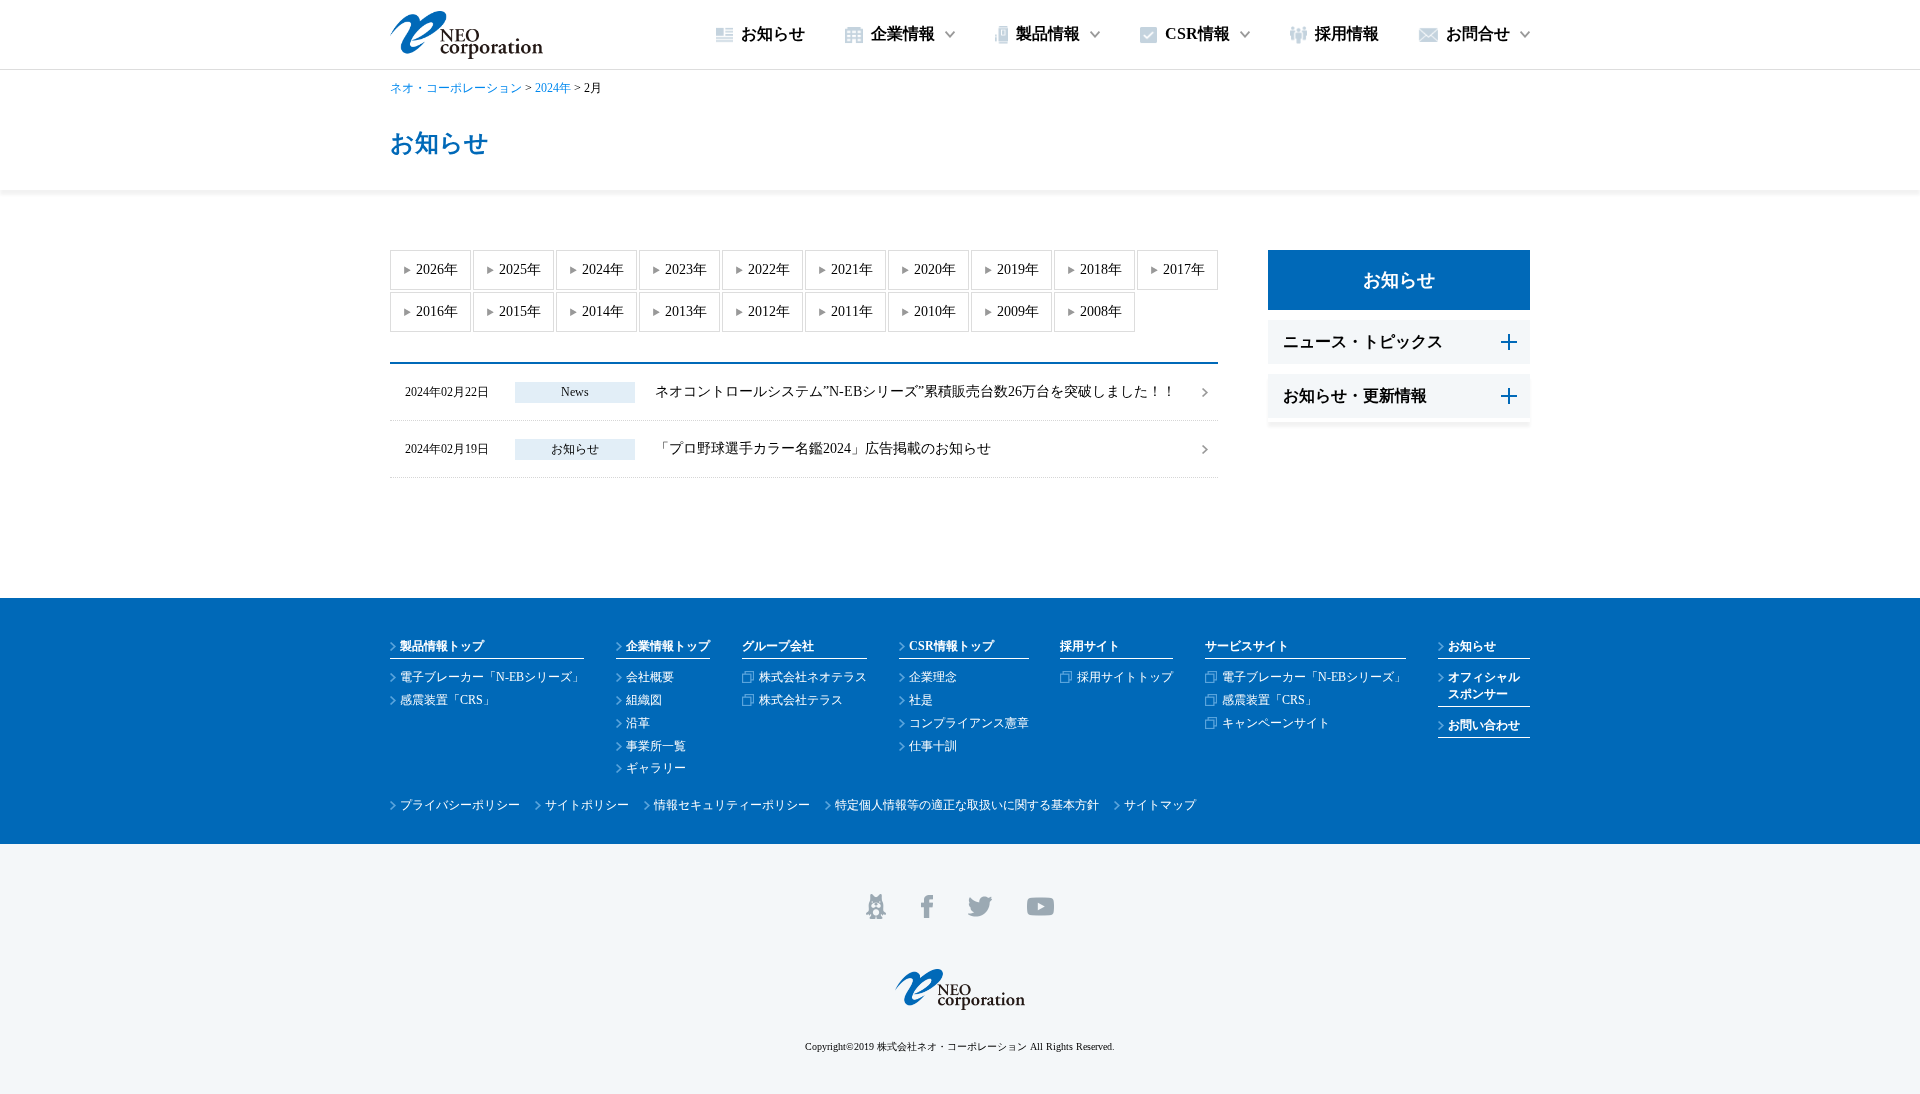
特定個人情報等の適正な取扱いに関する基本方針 (967, 805)
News (575, 392)
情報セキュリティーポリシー (732, 805)
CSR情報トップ (951, 646)
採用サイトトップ (1125, 677)
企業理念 (933, 677)
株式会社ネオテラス (813, 677)
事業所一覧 (656, 746)
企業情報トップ (668, 646)
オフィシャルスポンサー (1484, 685)
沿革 (638, 723)
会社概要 (650, 677)
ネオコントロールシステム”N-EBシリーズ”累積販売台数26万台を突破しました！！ (915, 391)
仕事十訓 (933, 746)
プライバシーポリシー (460, 805)
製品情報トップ (442, 646)
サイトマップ (1160, 805)
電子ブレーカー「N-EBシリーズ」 (492, 677)
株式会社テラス (801, 700)
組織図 (644, 700)
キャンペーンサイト (1276, 723)
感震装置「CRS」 (447, 700)
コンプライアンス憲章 (969, 723)
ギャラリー (656, 768)
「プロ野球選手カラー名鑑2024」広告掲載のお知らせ (823, 448)
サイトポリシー (587, 805)
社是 (921, 700)
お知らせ (575, 449)
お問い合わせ (1484, 725)
